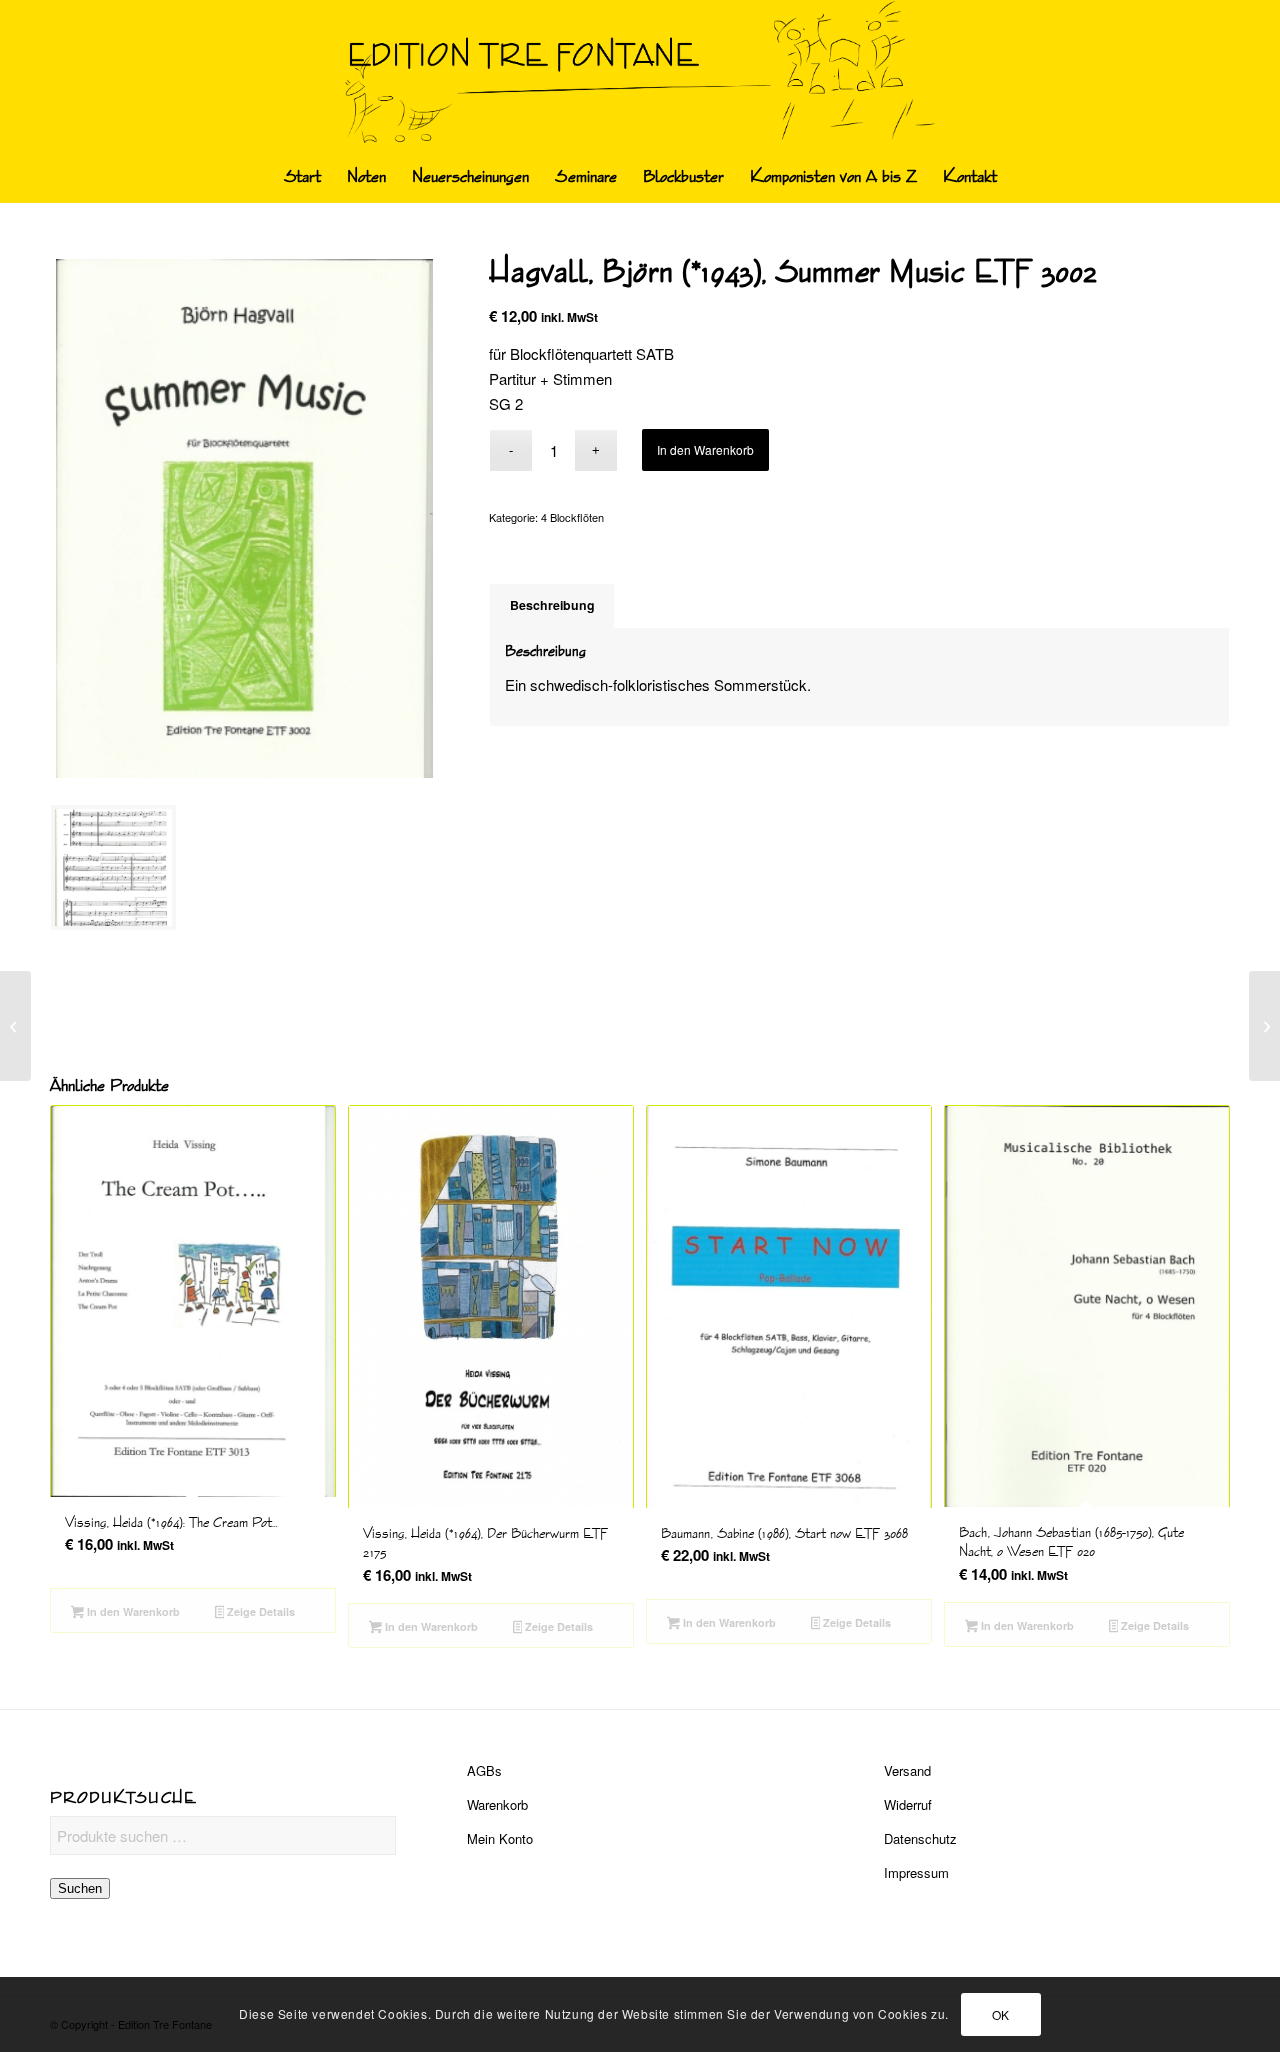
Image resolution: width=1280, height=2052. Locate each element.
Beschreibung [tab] (552, 605)
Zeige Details (259, 1611)
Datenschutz (920, 1838)
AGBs (484, 1770)
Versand (907, 1770)
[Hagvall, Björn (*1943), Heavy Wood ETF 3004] (1264, 1026)
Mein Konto (500, 1838)
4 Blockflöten (572, 517)
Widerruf (908, 1804)
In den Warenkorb (705, 449)
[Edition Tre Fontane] (640, 76)
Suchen (80, 1888)
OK (1001, 2013)
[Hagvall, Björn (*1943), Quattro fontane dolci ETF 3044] (15, 1026)
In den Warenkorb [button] (132, 1611)
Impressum (916, 1872)
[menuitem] (302, 177)
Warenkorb (497, 1804)
